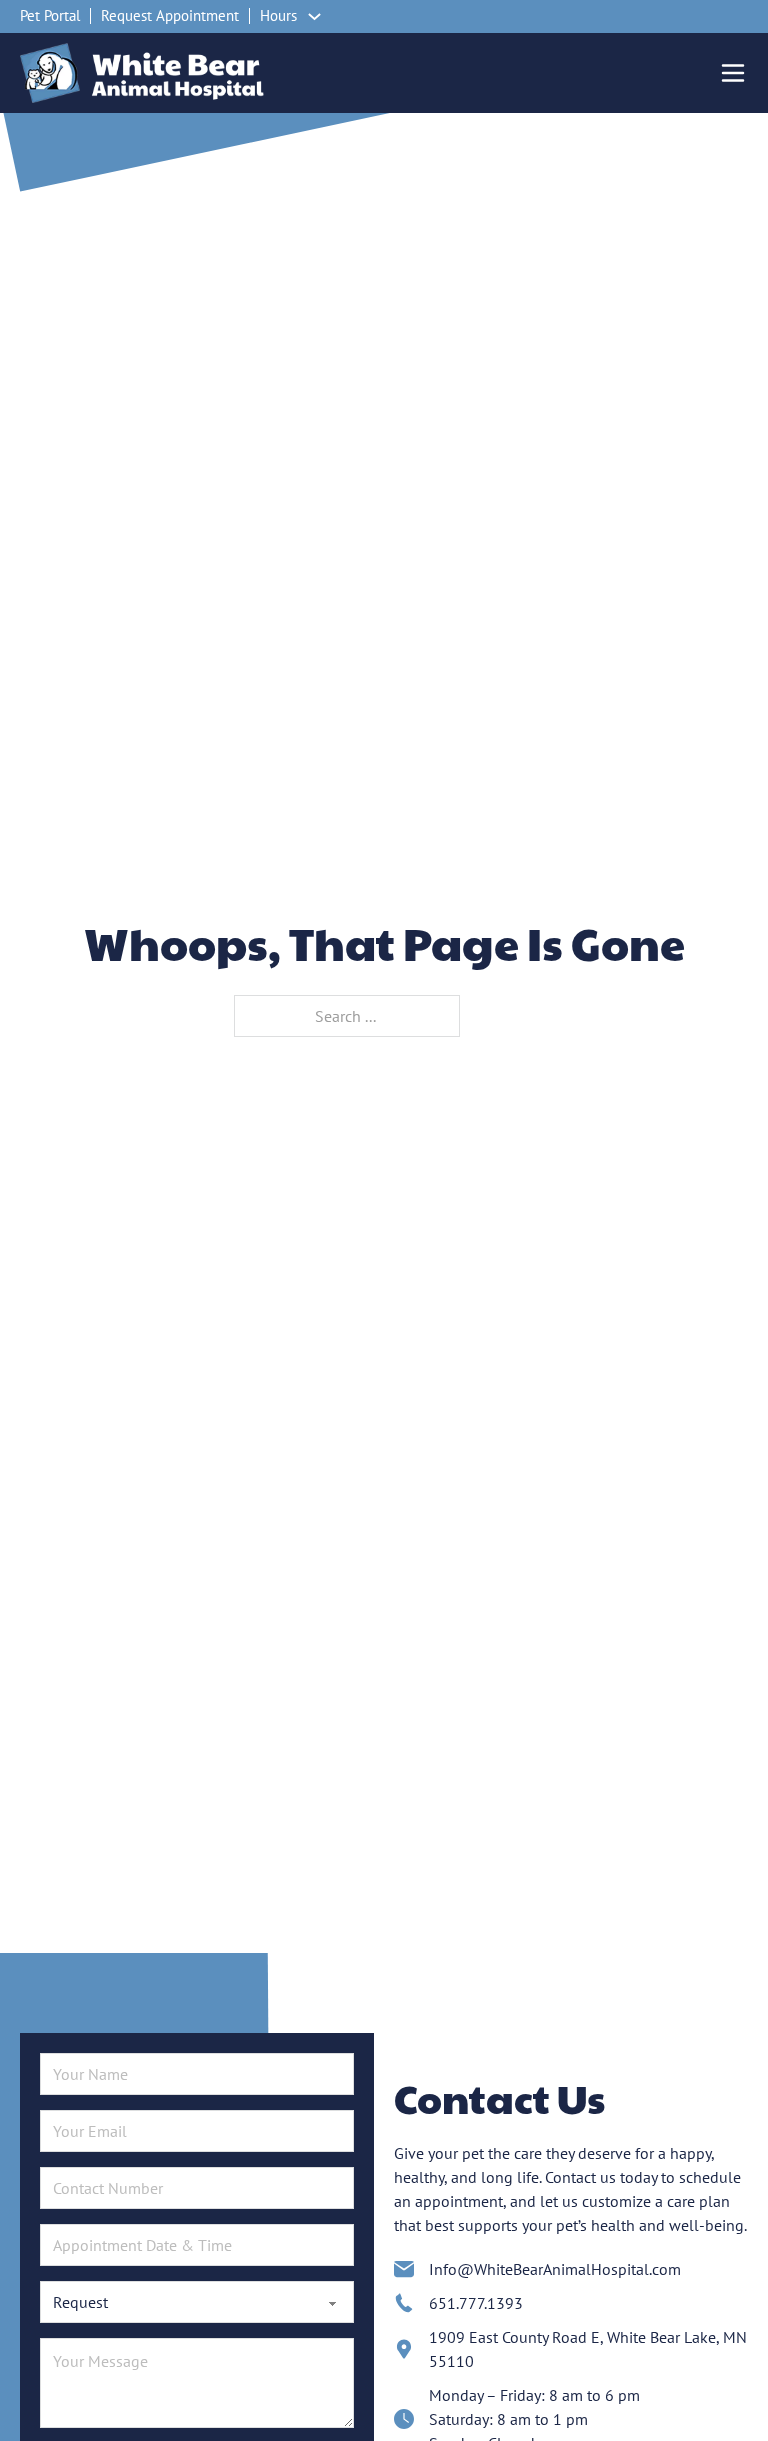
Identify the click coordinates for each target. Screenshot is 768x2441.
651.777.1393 (476, 2303)
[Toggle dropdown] (314, 16)
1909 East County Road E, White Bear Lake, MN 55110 (588, 2349)
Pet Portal (50, 15)
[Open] (733, 73)
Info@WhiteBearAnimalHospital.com (555, 2269)
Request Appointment (170, 15)
